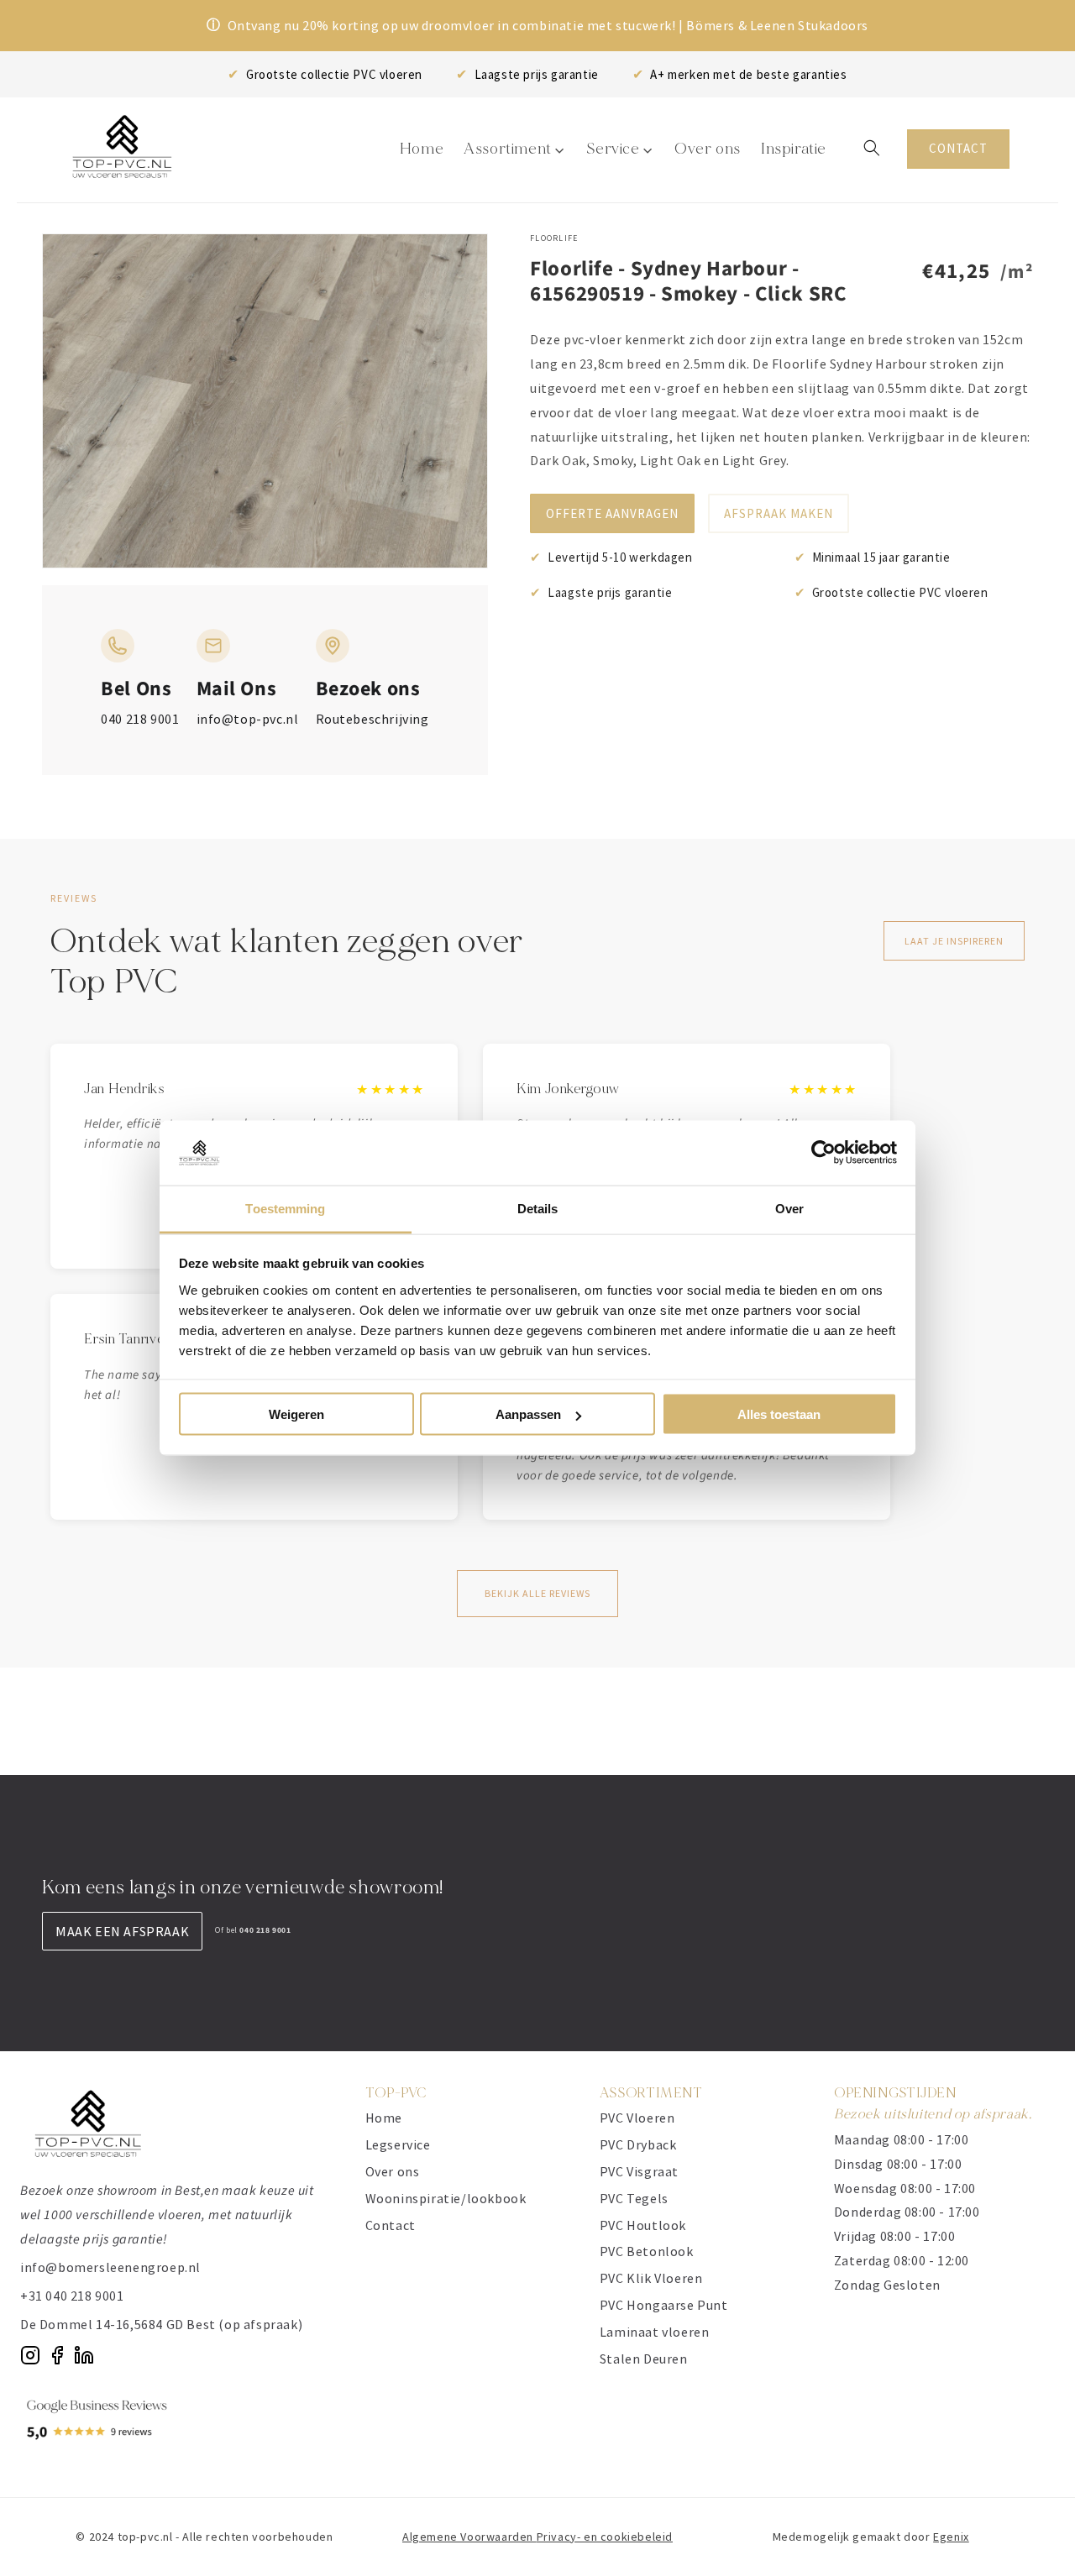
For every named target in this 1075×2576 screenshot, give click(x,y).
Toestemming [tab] (285, 1208)
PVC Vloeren (637, 2118)
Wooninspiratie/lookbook (446, 2198)
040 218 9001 (140, 719)
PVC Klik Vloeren (651, 2278)
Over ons (393, 2171)
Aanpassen (528, 1414)
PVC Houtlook (643, 2225)
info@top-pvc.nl (248, 719)
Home (384, 2118)
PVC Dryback (638, 2144)
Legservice (398, 2144)
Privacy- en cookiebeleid (605, 2537)
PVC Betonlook (647, 2251)
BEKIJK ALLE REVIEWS (537, 1593)
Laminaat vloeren (655, 2332)
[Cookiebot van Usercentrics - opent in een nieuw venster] (823, 1153)
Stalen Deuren (644, 2359)
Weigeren (296, 1414)
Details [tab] (538, 1208)
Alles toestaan (779, 1414)
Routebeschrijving (372, 719)
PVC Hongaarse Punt (664, 2305)
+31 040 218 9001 (72, 2296)
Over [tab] (789, 1208)
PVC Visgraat (639, 2171)
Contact (391, 2225)
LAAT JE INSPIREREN (954, 941)
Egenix (951, 2537)
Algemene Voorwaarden (469, 2537)
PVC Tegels (634, 2198)
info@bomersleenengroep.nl (110, 2267)
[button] (872, 148)
